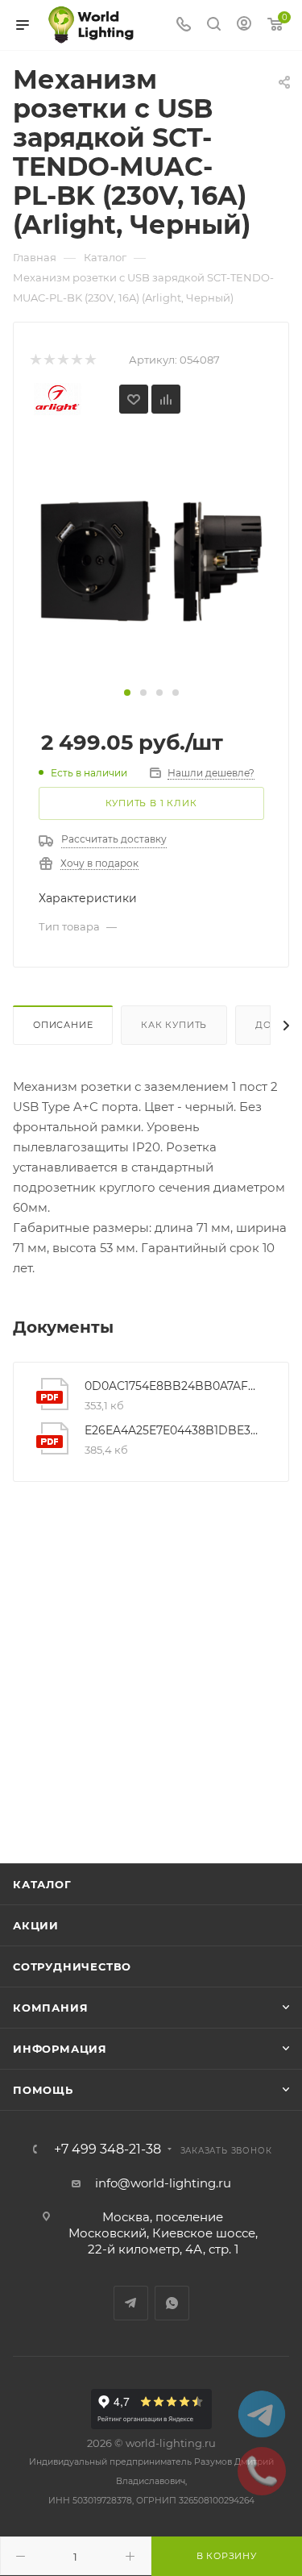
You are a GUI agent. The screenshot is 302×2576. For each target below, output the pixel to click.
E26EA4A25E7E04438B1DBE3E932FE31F (174, 1430)
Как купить (174, 1025)
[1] (35, 360)
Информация (60, 2049)
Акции (36, 1925)
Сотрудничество (72, 1966)
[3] (62, 360)
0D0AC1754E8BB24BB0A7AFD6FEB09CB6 (174, 1386)
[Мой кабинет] (244, 25)
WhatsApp (172, 2303)
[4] (76, 360)
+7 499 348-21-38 (108, 2149)
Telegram (131, 2303)
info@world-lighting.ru (163, 2183)
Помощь (43, 2090)
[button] (127, 693)
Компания (50, 2008)
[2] (49, 360)
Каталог (42, 1884)
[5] (90, 360)
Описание (63, 1025)
